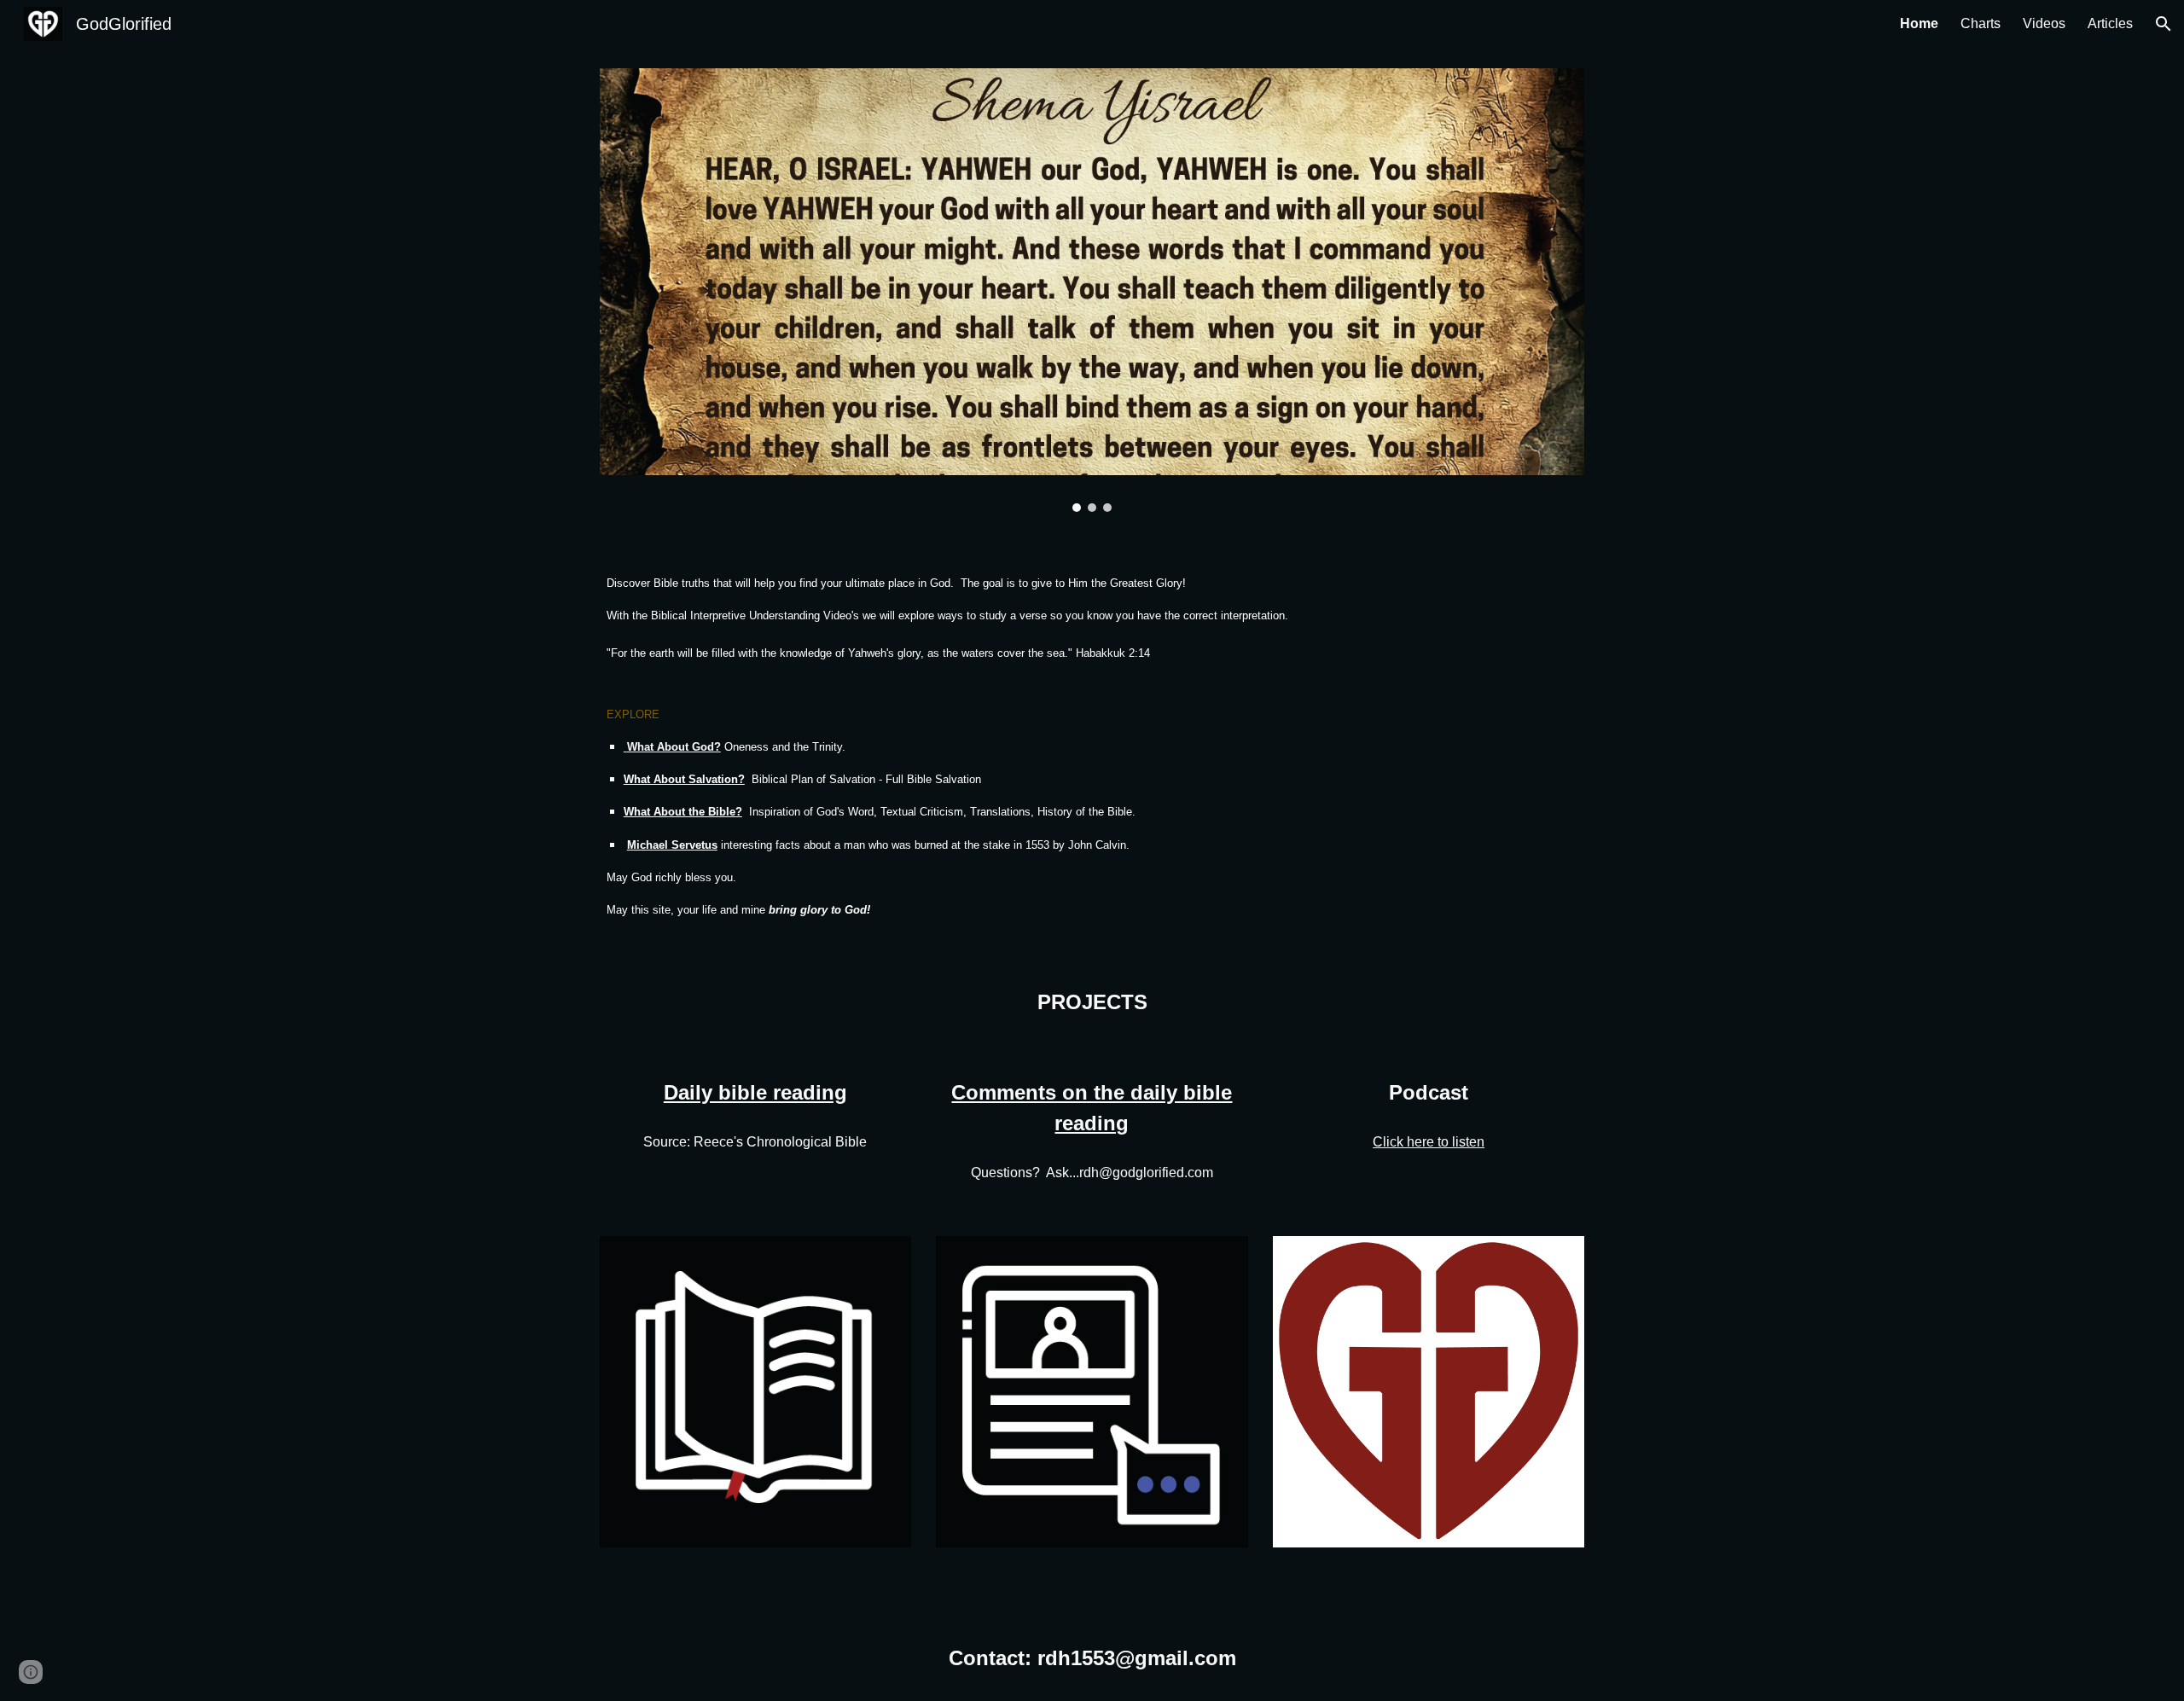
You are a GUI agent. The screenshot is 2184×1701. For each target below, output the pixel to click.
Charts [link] (1981, 23)
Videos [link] (2044, 23)
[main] (1092, 746)
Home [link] (1919, 23)
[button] (2164, 24)
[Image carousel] (1092, 290)
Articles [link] (2110, 23)
